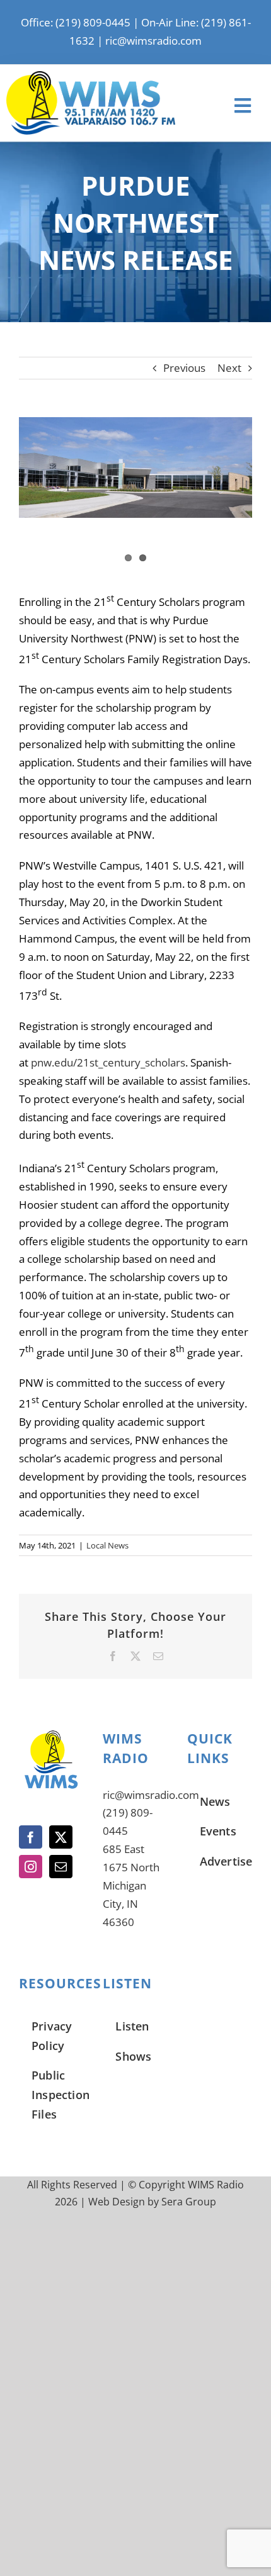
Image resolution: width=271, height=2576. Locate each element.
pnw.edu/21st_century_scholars (108, 1062)
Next (229, 368)
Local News (107, 1545)
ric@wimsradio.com (153, 41)
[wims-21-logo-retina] (91, 76)
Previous (184, 368)
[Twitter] (61, 1837)
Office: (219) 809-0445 (76, 22)
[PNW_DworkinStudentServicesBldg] (135, 468)
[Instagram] (31, 1867)
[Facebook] (31, 1837)
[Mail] (61, 1867)
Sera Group (189, 2202)
